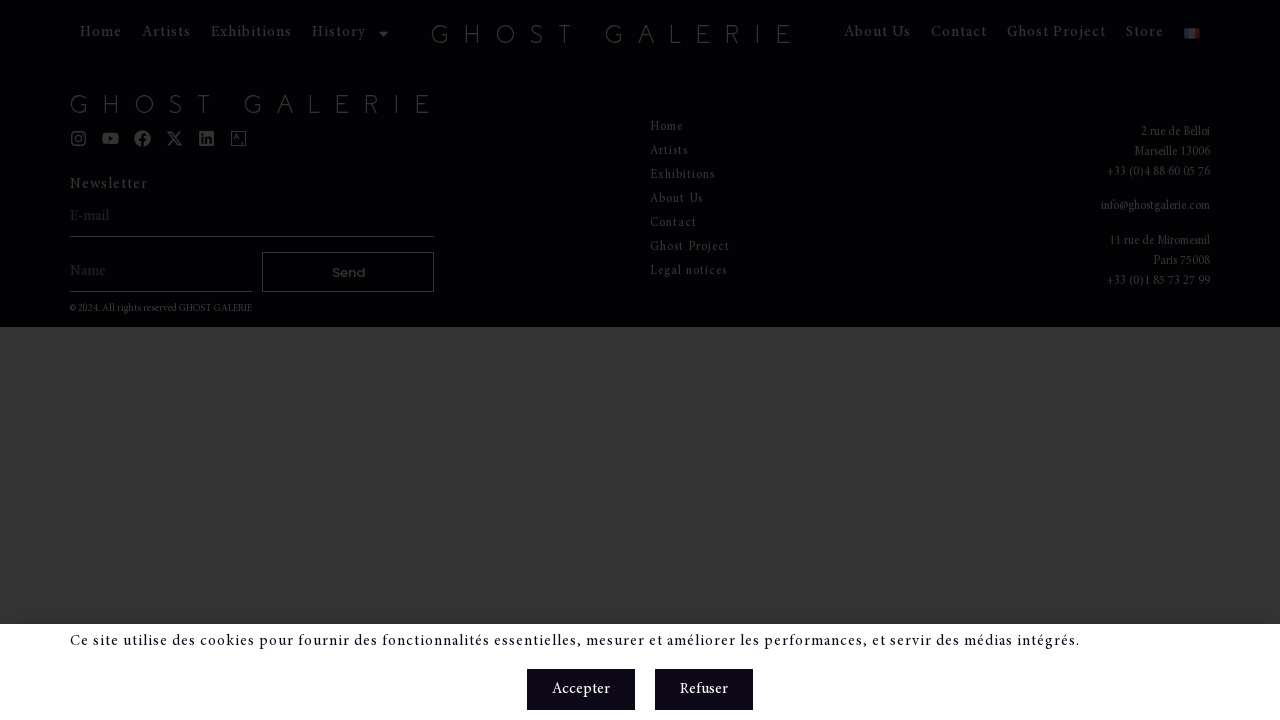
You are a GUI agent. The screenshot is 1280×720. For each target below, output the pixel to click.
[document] (640, 360)
